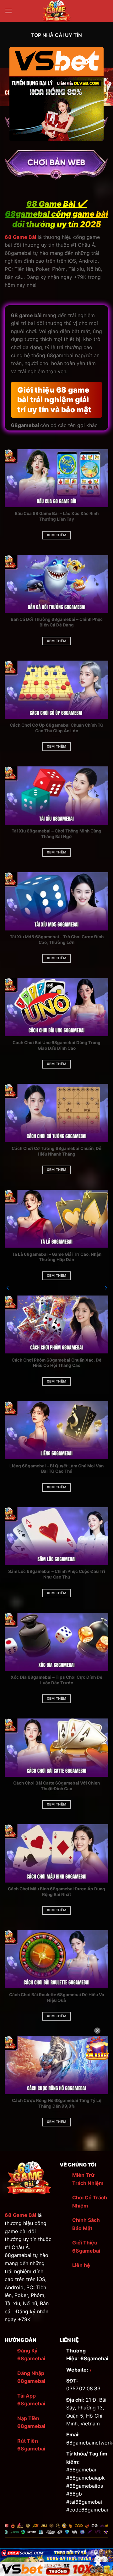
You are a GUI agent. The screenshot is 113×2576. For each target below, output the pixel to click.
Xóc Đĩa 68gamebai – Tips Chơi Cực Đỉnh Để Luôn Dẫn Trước (56, 1680)
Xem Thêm (57, 535)
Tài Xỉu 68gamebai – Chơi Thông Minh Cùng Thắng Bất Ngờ (56, 834)
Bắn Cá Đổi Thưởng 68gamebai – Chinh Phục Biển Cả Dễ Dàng (57, 622)
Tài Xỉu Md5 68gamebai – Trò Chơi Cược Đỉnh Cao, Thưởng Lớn (57, 940)
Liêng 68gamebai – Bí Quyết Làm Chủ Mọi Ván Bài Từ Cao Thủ (56, 1469)
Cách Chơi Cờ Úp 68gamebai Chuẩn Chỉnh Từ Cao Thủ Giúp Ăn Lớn (56, 728)
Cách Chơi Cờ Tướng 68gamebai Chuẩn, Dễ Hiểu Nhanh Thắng (56, 1151)
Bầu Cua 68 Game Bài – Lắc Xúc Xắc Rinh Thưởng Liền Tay (57, 516)
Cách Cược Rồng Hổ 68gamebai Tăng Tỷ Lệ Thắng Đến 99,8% (57, 2103)
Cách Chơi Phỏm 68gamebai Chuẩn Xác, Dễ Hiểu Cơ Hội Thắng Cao (56, 1363)
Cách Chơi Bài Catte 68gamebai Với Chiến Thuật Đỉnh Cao (56, 1786)
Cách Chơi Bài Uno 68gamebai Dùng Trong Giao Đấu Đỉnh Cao (56, 1045)
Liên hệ (81, 2265)
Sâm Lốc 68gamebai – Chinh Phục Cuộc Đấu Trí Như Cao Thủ (57, 1574)
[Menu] (8, 11)
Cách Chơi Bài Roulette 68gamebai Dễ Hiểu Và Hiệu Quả (57, 1997)
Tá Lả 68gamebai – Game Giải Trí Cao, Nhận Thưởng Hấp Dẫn (57, 1257)
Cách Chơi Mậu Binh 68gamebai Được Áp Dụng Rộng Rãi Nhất (56, 1892)
